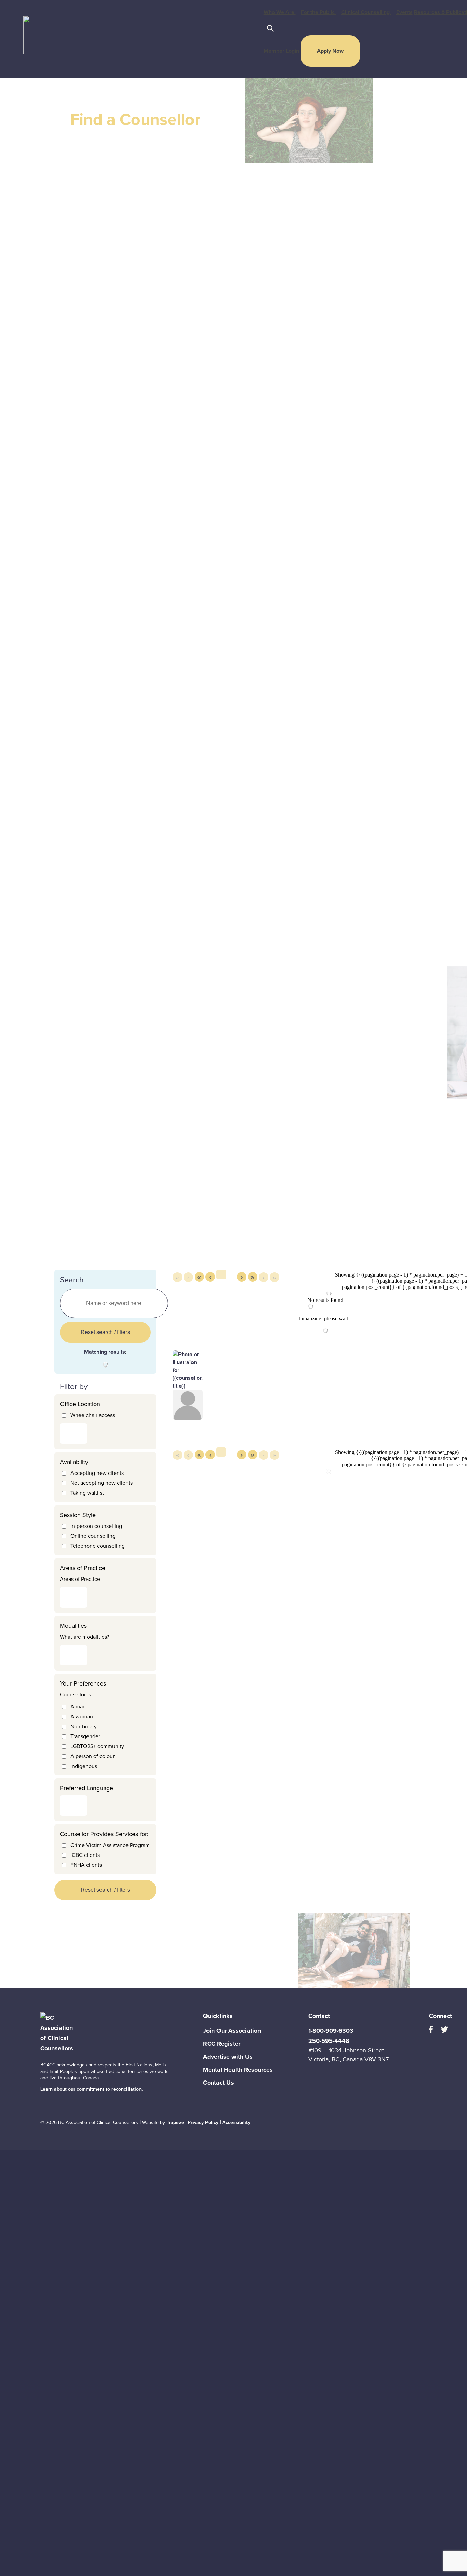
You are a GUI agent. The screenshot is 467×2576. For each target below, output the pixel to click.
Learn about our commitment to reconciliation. (92, 2089)
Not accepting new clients (102, 1483)
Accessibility (236, 2122)
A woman (82, 1716)
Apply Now (330, 51)
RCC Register (222, 2044)
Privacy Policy (203, 2122)
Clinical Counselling (366, 12)
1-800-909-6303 (331, 2031)
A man (78, 1707)
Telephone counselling (98, 1546)
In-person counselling (96, 1526)
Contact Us (218, 2083)
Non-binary (84, 1726)
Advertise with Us (228, 2057)
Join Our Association (232, 2031)
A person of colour (92, 1756)
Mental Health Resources (238, 2070)
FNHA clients (86, 1865)
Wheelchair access (93, 1415)
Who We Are (280, 12)
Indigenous (84, 1766)
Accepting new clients (97, 1473)
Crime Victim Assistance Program (110, 1845)
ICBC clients (85, 1855)
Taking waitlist (87, 1493)
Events (404, 12)
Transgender (85, 1736)
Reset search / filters (105, 1332)
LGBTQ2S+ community (97, 1746)
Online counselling (93, 1536)
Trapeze (175, 2122)
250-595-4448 (329, 2041)
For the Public (318, 12)
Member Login (281, 51)
